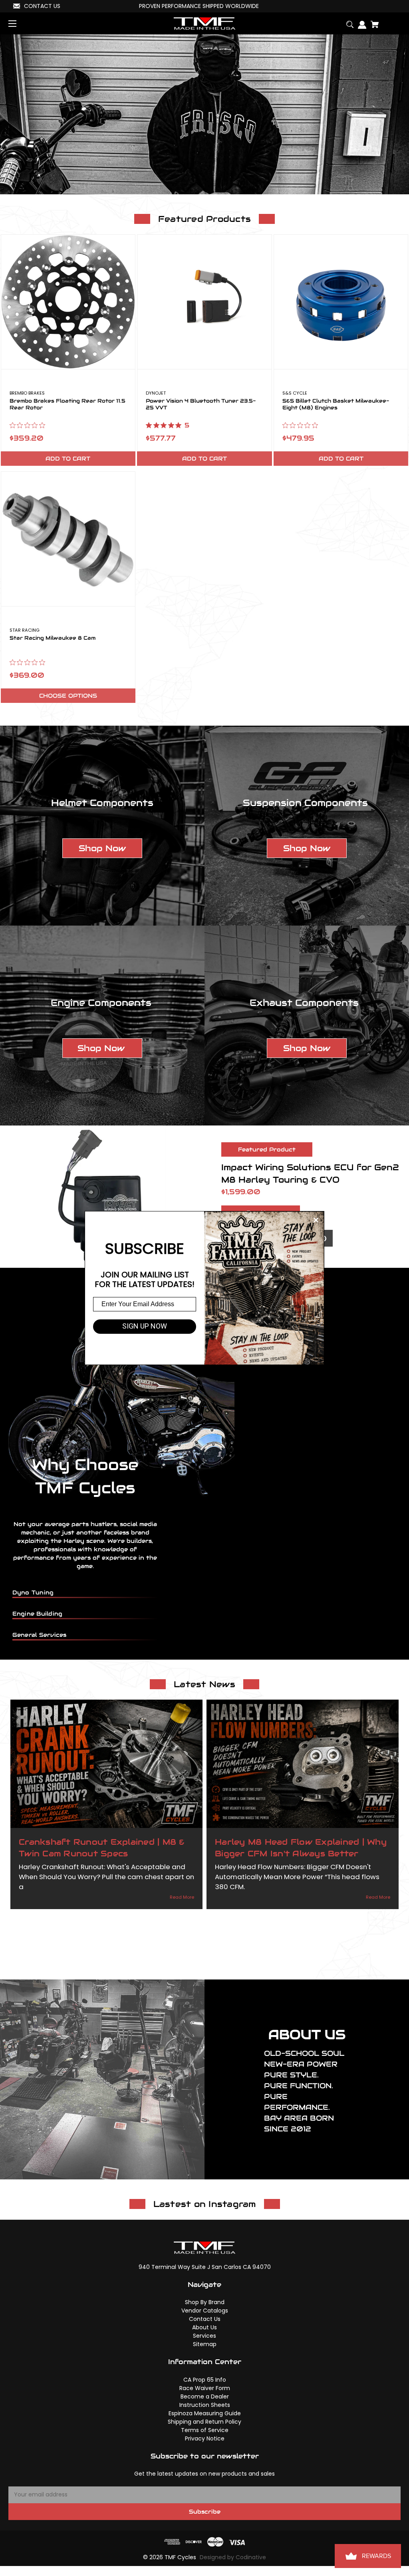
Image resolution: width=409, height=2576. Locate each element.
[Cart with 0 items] (372, 21)
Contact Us (205, 2319)
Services (204, 2336)
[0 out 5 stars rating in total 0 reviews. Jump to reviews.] (29, 425)
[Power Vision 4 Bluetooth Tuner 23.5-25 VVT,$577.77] (204, 302)
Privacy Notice (205, 2438)
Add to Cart (68, 459)
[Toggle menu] (19, 23)
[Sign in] (360, 22)
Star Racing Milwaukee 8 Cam (53, 638)
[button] (102, 848)
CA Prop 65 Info (205, 2380)
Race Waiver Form (205, 2388)
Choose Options (68, 696)
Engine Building (38, 1614)
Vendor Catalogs (205, 2311)
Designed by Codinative (233, 2557)
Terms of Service (205, 2430)
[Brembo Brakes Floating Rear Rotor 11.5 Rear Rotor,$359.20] (68, 302)
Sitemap (205, 2344)
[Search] (348, 21)
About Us (204, 2327)
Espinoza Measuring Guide (205, 2413)
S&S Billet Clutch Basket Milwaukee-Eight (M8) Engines (336, 405)
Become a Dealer (205, 2396)
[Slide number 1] (204, 114)
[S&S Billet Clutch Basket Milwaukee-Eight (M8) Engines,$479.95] (341, 302)
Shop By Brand (205, 2302)
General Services (40, 1635)
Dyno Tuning (33, 1592)
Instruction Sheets (205, 2405)
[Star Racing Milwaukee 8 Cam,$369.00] (68, 539)
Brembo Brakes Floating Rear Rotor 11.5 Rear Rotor (68, 405)
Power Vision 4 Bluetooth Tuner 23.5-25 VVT (201, 405)
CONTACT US (42, 6)
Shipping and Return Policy (204, 2422)
